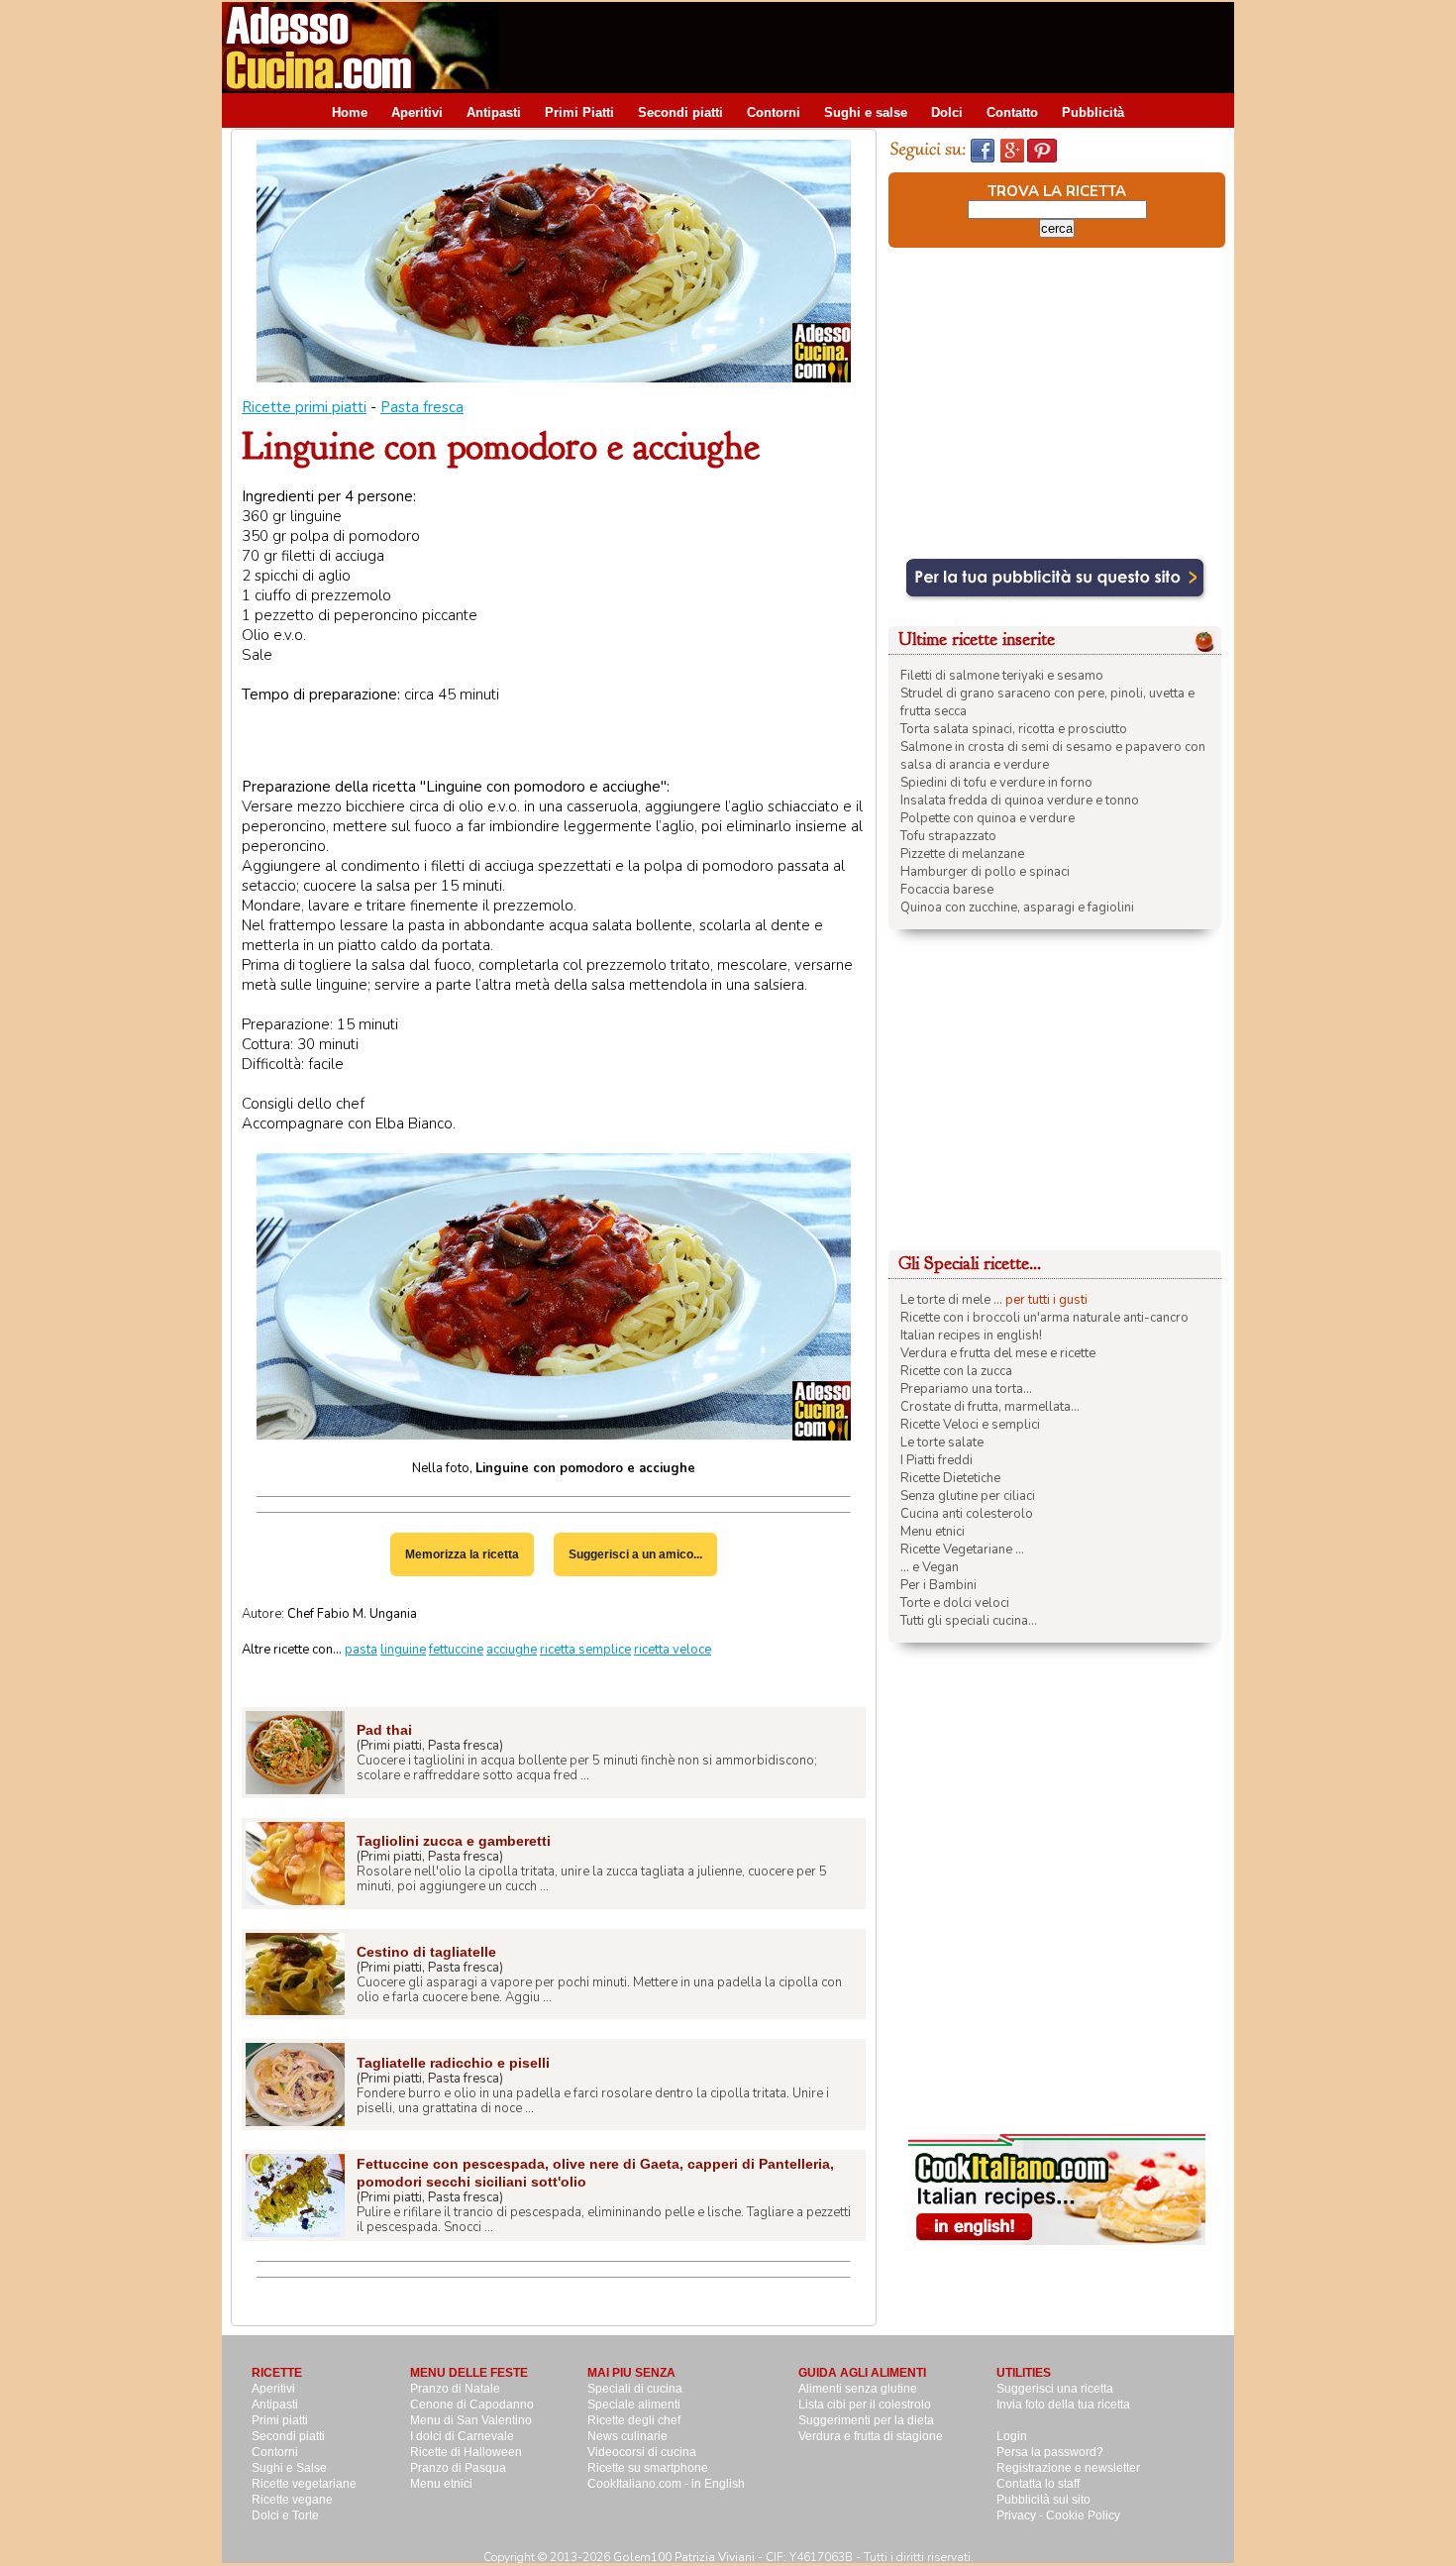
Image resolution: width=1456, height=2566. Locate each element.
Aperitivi (417, 112)
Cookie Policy (1083, 2515)
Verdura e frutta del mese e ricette (998, 1353)
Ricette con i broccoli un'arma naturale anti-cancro (1044, 1318)
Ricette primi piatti (304, 407)
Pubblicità (1093, 112)
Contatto (1012, 112)
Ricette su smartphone (648, 2468)
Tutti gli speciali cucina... (969, 1621)
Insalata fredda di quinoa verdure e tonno (1020, 801)
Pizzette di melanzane (962, 854)
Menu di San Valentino (471, 2420)
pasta (361, 1650)
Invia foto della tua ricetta (1063, 2405)
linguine (403, 1650)
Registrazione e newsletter (1068, 2468)
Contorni (774, 112)
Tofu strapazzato (948, 836)
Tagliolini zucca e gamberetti (454, 1841)
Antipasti (494, 112)
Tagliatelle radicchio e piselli (453, 2063)
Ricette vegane (292, 2500)
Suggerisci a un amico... (635, 1554)
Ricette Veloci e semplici (970, 1425)
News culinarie (627, 2436)
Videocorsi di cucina (642, 2452)
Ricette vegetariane (304, 2484)
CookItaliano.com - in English (666, 2484)
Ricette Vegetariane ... (962, 1550)
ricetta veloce (673, 1650)
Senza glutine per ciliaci (968, 1496)
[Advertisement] (874, 47)
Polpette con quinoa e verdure (988, 818)
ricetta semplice (585, 1650)
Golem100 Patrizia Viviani (684, 2557)
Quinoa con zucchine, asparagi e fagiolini (1017, 908)
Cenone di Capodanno (472, 2405)
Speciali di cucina (635, 2389)
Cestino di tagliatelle (426, 1952)
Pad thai (384, 1730)
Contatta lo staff (1038, 2484)
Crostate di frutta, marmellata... (990, 1407)
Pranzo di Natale (455, 2389)
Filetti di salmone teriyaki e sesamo (1002, 676)
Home (350, 112)
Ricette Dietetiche (950, 1478)
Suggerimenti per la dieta (866, 2420)
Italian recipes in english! (971, 1336)
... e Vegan (930, 1567)
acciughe (512, 1650)
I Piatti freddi (936, 1460)
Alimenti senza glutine (858, 2389)
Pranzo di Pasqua (458, 2468)
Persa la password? (1050, 2452)
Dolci (947, 112)
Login (1012, 2436)
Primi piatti (280, 2420)
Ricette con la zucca (956, 1371)
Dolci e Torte (285, 2515)
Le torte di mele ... (951, 1300)
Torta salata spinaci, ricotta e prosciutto (1014, 729)
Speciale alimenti (634, 2405)
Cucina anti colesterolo (967, 1514)
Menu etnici (933, 1532)
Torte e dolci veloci (955, 1603)
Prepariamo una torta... (966, 1389)
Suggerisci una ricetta (1055, 2389)
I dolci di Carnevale (462, 2436)
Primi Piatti (579, 112)
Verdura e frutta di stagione (871, 2436)
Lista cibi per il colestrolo (865, 2405)
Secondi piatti (680, 112)
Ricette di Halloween (466, 2452)
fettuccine (456, 1650)
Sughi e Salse (289, 2468)
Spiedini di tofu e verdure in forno (996, 783)
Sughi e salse (866, 112)
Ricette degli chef (634, 2420)
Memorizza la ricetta (462, 1554)
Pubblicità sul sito (1043, 2500)
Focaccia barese (947, 890)
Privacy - (1021, 2515)
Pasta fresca (422, 407)
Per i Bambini (938, 1585)
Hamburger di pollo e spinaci (985, 872)
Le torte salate (942, 1443)
